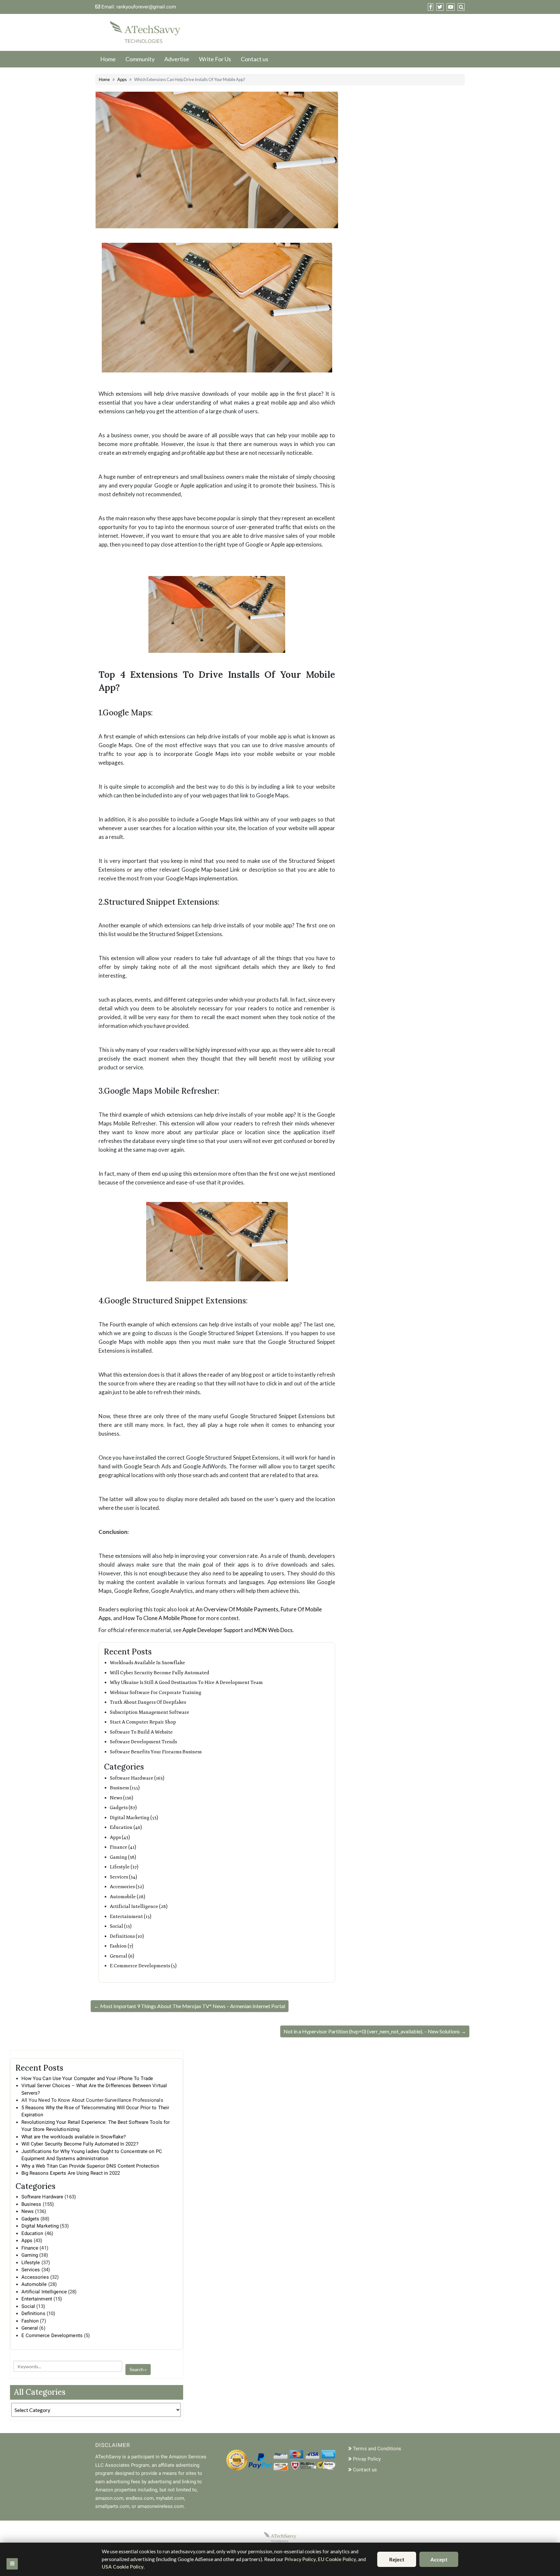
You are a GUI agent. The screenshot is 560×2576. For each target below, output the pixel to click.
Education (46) (126, 1827)
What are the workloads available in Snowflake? (74, 2137)
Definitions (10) (127, 1936)
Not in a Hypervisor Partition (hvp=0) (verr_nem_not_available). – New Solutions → (375, 2031)
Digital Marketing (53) (134, 1818)
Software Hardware (42, 2197)
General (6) (122, 1956)
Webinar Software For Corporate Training (156, 1693)
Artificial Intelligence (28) (139, 1906)
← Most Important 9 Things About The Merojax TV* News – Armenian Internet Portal (190, 2006)
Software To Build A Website (141, 1732)
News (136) (122, 1798)
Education (32, 2233)
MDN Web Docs (273, 1630)
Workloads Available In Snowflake (147, 1663)
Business (31, 2204)
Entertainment (37, 2299)
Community (140, 59)
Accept (439, 2559)
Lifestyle (31, 2263)
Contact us (255, 59)
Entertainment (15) (131, 1917)
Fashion (30, 2321)
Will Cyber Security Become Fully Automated (160, 1673)
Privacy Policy (300, 2559)
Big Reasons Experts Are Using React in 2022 (71, 2173)
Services (31, 2270)
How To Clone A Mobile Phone (160, 1618)
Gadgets (30, 2219)
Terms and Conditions (377, 2449)
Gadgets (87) (123, 1808)
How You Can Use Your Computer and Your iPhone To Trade (87, 2078)
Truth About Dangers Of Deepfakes (148, 1702)
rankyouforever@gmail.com (146, 7)
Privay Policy (367, 2459)
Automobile (34, 2284)
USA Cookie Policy (123, 2567)
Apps (122, 79)
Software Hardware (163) (137, 1778)
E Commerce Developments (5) (143, 1966)
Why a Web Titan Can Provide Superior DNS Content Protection (90, 2166)
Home (108, 59)
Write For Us (215, 59)
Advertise (177, 59)
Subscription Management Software (150, 1712)
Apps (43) (120, 1837)
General (30, 2328)
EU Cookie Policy (337, 2559)
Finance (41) (123, 1847)
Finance (30, 2248)
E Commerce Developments (52, 2335)
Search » (138, 2369)
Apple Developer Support (213, 1630)
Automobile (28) (128, 1897)
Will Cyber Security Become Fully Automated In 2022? (80, 2144)
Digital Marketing (40, 2226)
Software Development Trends (143, 1742)
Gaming (30, 2255)
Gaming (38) (123, 1857)
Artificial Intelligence (44, 2292)
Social (28, 2306)
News (28, 2211)
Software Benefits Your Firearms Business (156, 1752)
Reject (397, 2559)
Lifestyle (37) (124, 1867)
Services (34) (123, 1877)
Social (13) (121, 1926)
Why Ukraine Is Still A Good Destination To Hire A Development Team (186, 1682)
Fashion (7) (122, 1946)
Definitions (33, 2313)
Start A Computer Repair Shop (143, 1722)
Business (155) (125, 1788)
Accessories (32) (127, 1887)
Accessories (35, 2277)
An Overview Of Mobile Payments (237, 1609)
